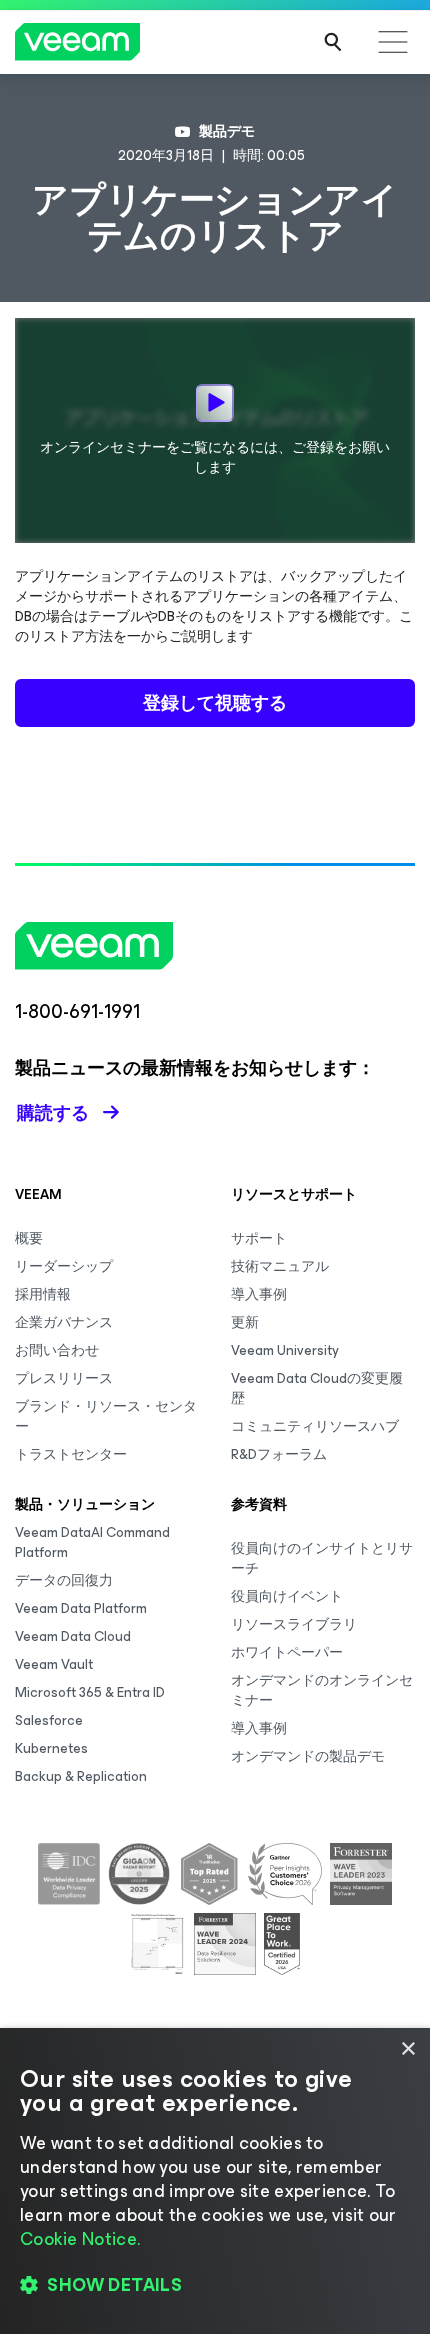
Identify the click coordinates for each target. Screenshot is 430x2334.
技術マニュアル (280, 1266)
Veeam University (285, 1350)
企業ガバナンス (64, 1322)
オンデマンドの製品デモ (308, 1756)
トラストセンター (71, 1454)
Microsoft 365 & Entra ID (90, 1692)
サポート (259, 1238)
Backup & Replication (81, 1776)
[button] (215, 2285)
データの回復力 (64, 1580)
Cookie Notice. (80, 2239)
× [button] (407, 2049)
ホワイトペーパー (287, 1652)
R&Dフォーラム (279, 1454)
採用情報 (43, 1294)
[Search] (333, 42)
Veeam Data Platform (81, 1608)
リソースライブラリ (294, 1624)
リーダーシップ (64, 1266)
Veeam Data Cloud (73, 1636)
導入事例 (259, 1294)
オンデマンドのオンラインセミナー (322, 1690)
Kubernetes (51, 1748)
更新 (245, 1322)
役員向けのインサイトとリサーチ (322, 1558)
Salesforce (49, 1720)
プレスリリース (64, 1378)
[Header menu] (393, 42)
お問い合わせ (57, 1350)
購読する (53, 1113)
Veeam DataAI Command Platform (92, 1542)
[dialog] (215, 2181)
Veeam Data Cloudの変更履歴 (317, 1388)
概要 (29, 1238)
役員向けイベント (287, 1596)
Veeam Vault (54, 1664)
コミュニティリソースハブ (315, 1426)
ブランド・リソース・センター (106, 1416)
